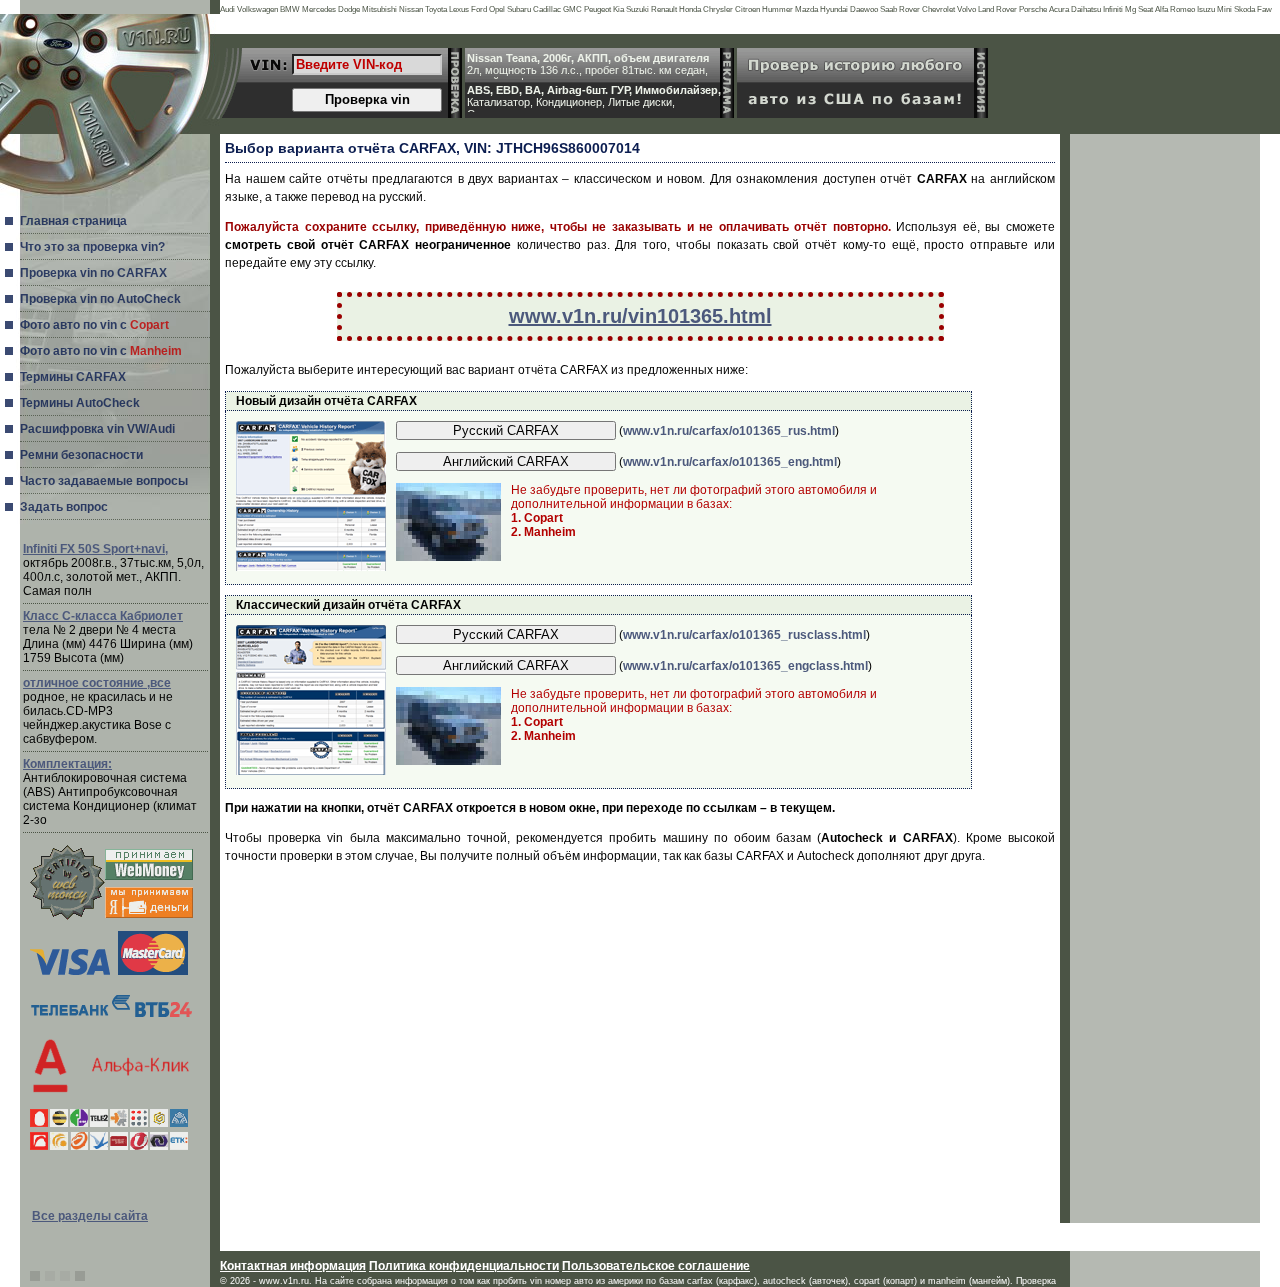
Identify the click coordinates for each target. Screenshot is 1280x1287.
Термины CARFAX (73, 377)
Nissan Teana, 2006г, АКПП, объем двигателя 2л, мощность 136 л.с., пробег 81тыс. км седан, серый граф (588, 66)
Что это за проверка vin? (92, 247)
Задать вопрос (64, 507)
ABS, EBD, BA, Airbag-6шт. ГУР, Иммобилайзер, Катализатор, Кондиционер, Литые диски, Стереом (594, 98)
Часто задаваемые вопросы (104, 481)
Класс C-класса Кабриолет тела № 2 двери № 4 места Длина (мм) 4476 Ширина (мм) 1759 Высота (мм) (108, 637)
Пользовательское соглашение (656, 1266)
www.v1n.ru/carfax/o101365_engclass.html (745, 666)
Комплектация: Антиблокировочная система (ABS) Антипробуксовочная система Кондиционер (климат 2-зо (110, 792)
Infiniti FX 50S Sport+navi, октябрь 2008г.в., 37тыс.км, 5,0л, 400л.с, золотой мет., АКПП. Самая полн (113, 570)
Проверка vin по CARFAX (93, 273)
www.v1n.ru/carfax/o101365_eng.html (730, 462)
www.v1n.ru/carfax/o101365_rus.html (729, 431)
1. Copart (537, 518)
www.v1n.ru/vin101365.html (640, 316)
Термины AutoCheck (80, 403)
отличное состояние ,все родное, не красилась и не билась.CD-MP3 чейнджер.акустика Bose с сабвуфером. (98, 711)
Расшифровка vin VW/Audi (97, 429)
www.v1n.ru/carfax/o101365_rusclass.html (744, 635)
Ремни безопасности (81, 455)
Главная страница (73, 221)
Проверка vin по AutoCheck (100, 299)
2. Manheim (543, 532)
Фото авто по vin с (94, 325)
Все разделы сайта (90, 1216)
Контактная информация (293, 1266)
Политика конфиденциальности (464, 1266)
